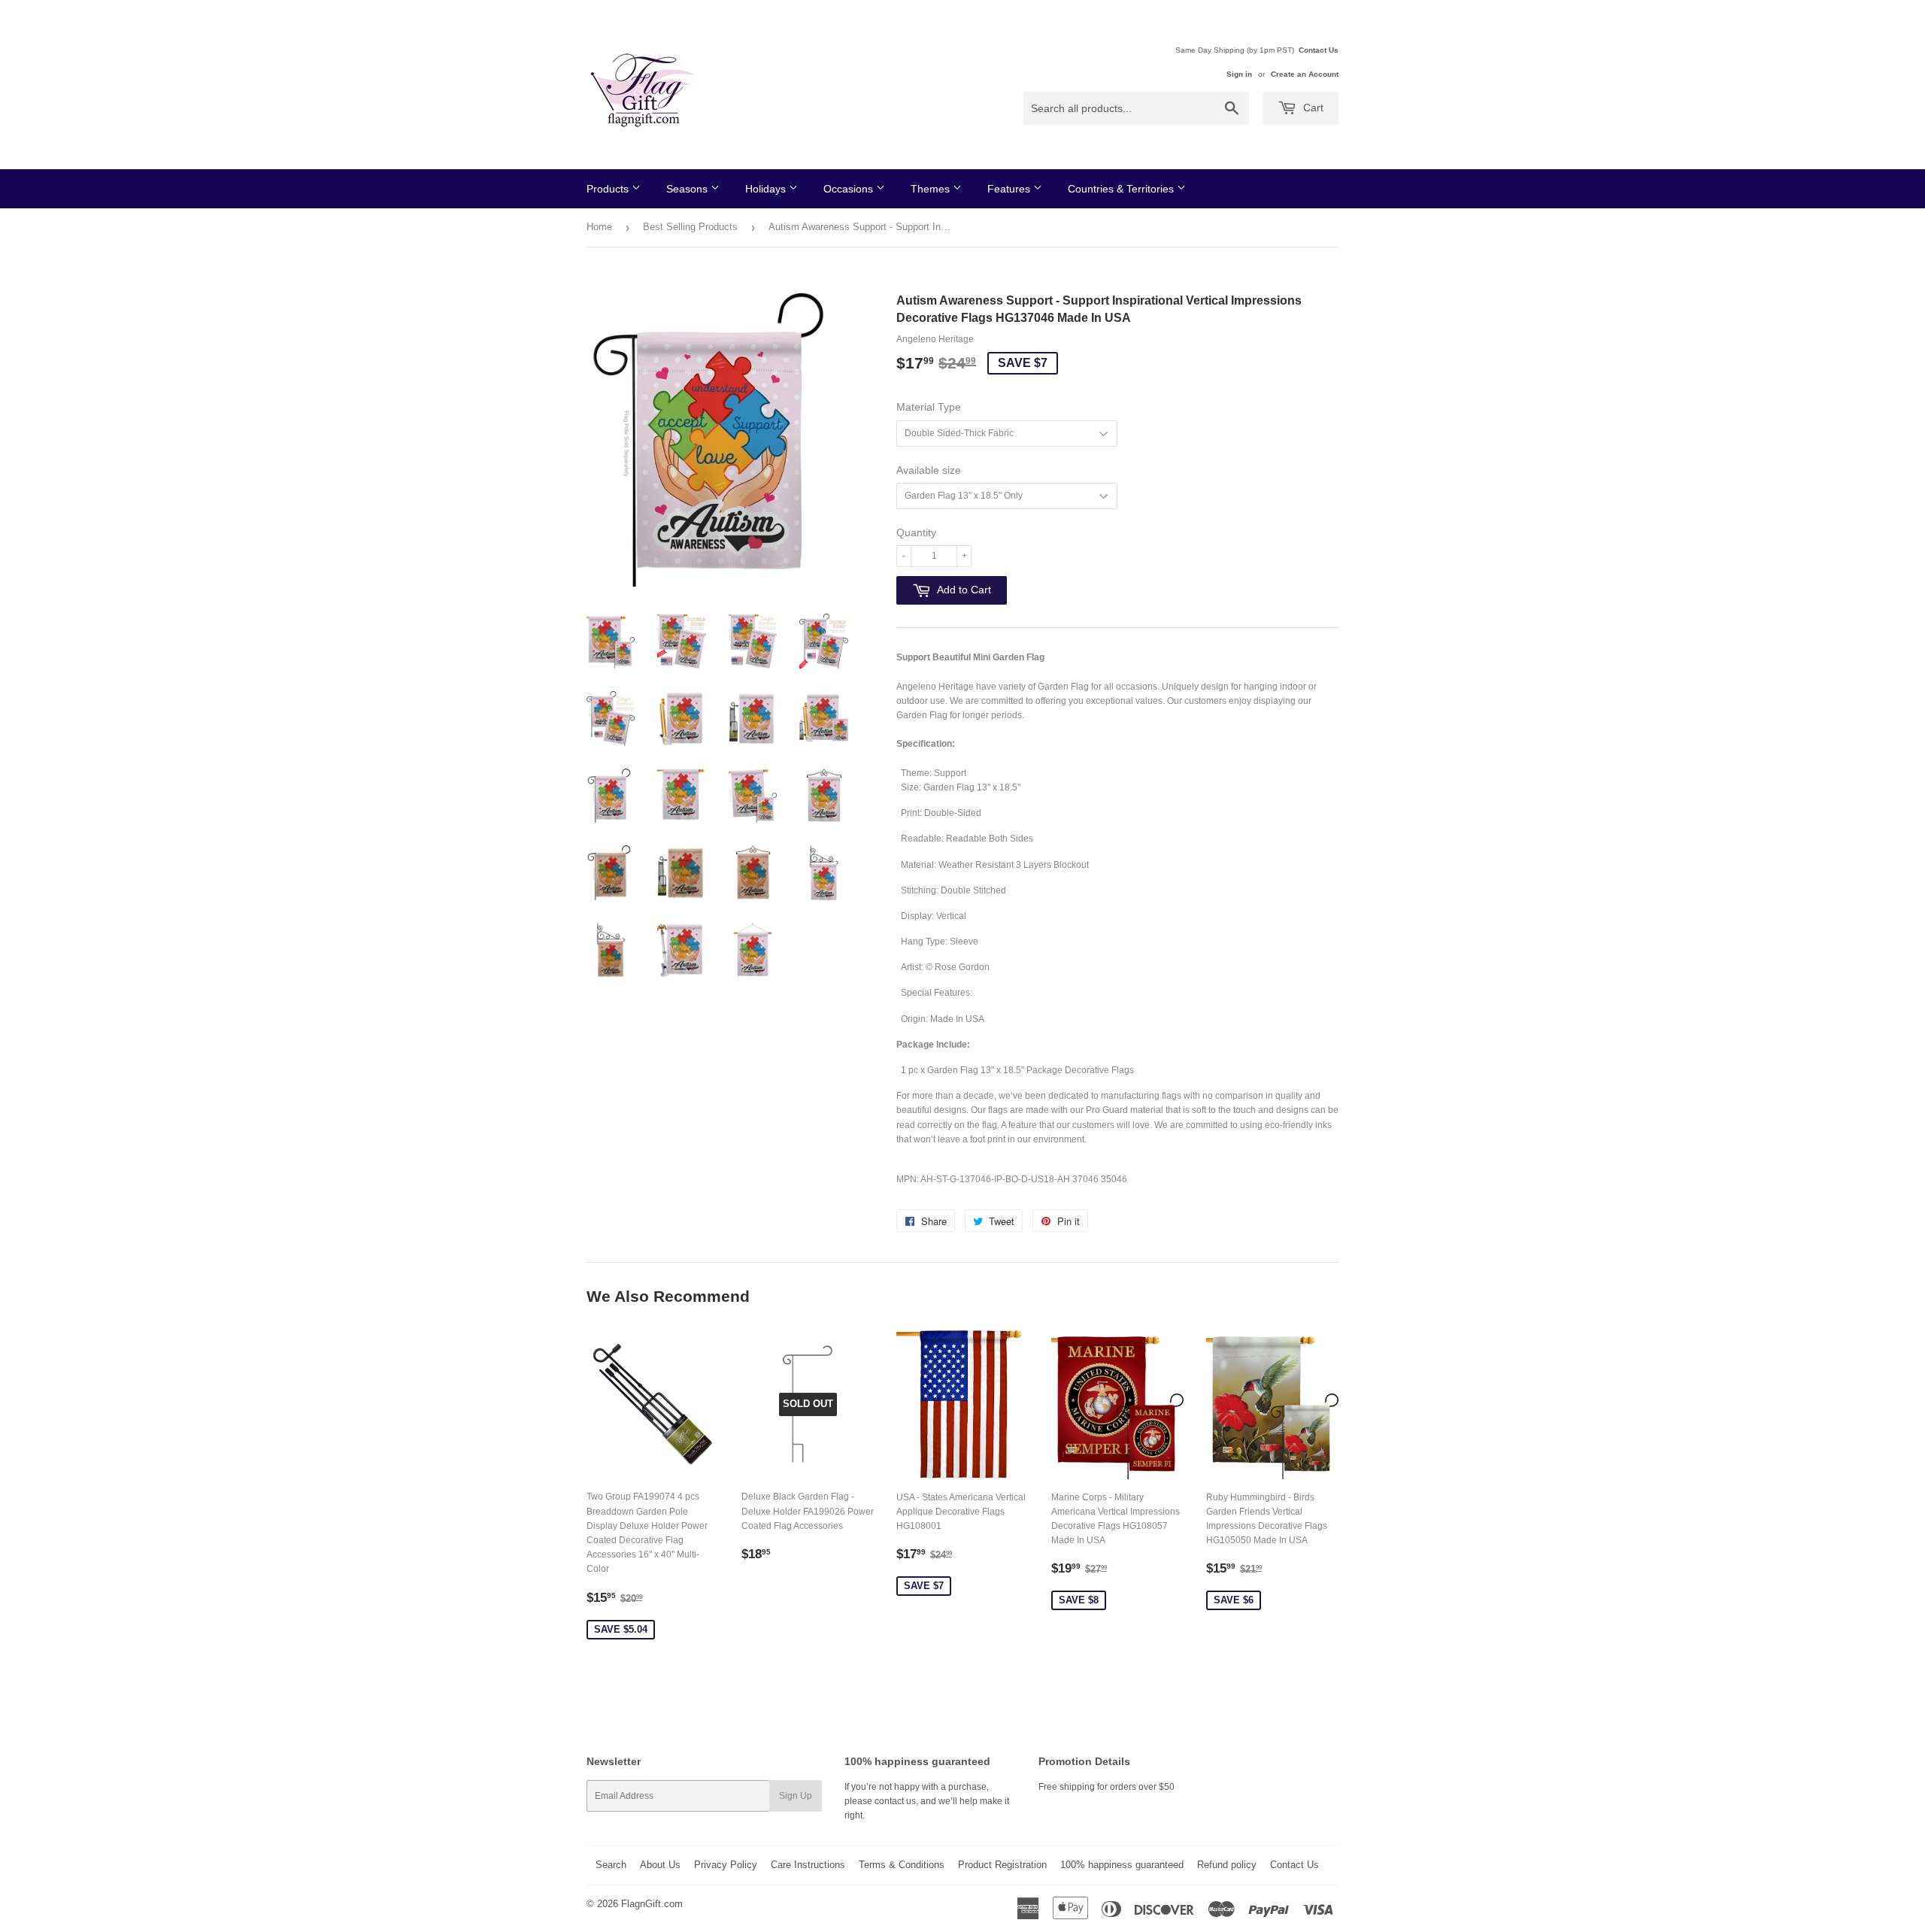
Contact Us (1319, 50)
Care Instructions (808, 1865)
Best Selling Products (690, 227)
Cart (1312, 108)
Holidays (767, 189)
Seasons (688, 189)
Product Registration (1002, 1865)
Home (599, 227)
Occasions (850, 189)
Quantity (916, 532)
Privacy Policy (726, 1865)
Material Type (929, 407)
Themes (932, 189)
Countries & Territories (1122, 189)
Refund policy (1227, 1865)
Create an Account (1305, 74)
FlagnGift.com (652, 1904)
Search (611, 1865)
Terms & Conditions (902, 1865)
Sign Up (796, 1796)
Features (1010, 189)
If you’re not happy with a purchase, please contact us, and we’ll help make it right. (927, 1801)
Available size (929, 470)
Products (609, 189)
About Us (660, 1865)
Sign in (1239, 74)
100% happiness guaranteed (1122, 1865)
